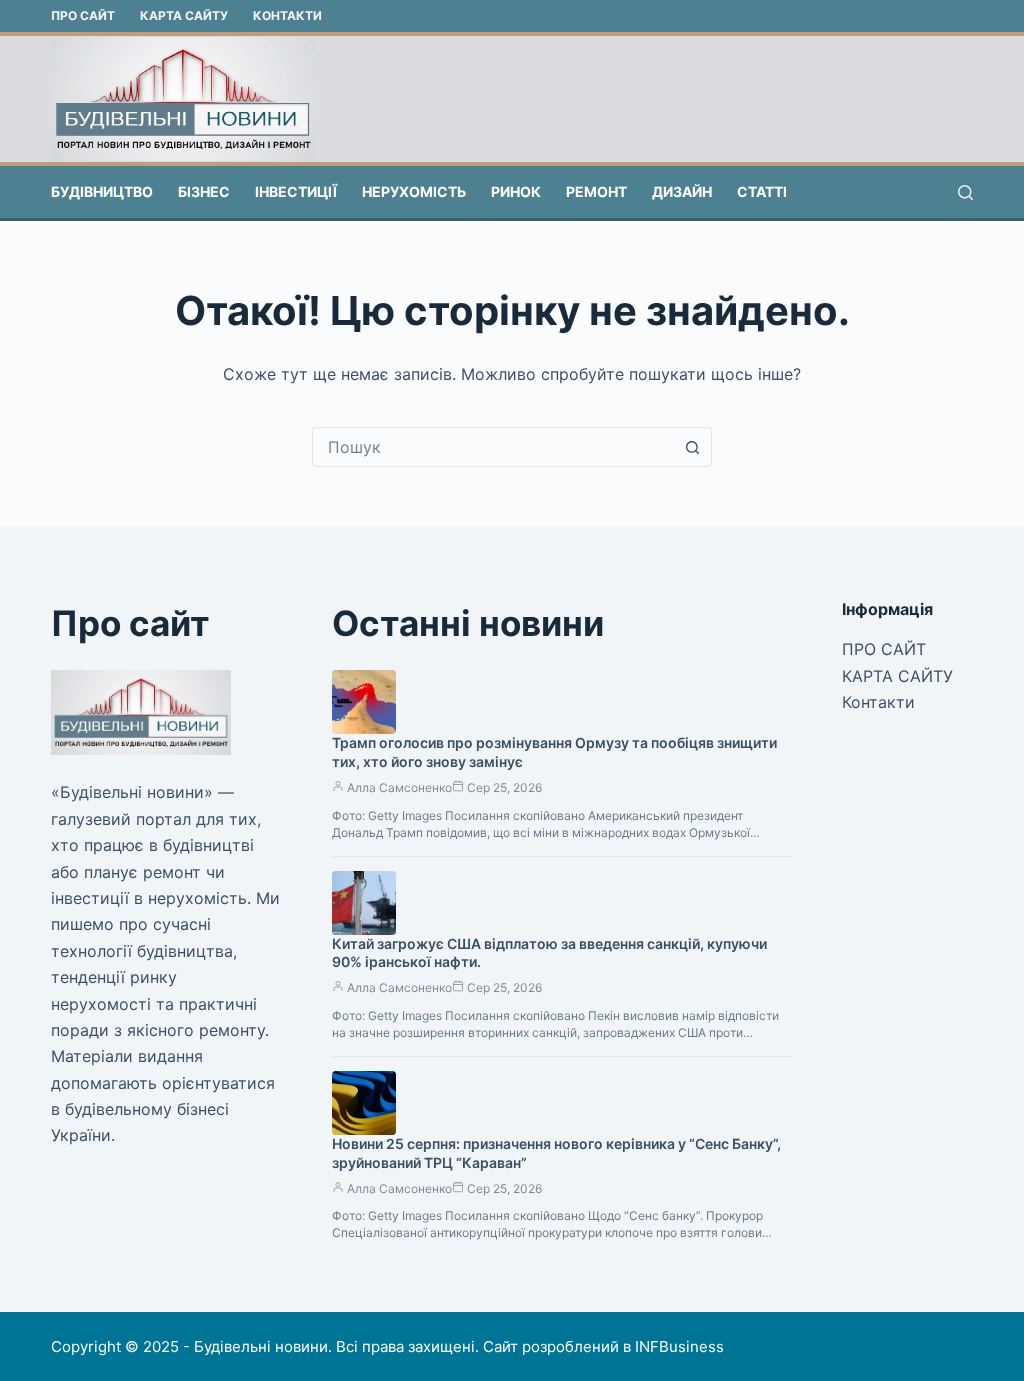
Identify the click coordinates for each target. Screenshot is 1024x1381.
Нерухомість (414, 191)
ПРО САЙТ (83, 15)
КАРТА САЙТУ (184, 15)
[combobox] (493, 447)
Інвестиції (296, 191)
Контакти (287, 15)
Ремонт (596, 191)
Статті (762, 191)
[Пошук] (965, 192)
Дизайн (682, 191)
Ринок (516, 191)
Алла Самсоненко (399, 787)
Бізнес (204, 191)
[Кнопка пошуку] (692, 447)
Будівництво (102, 191)
